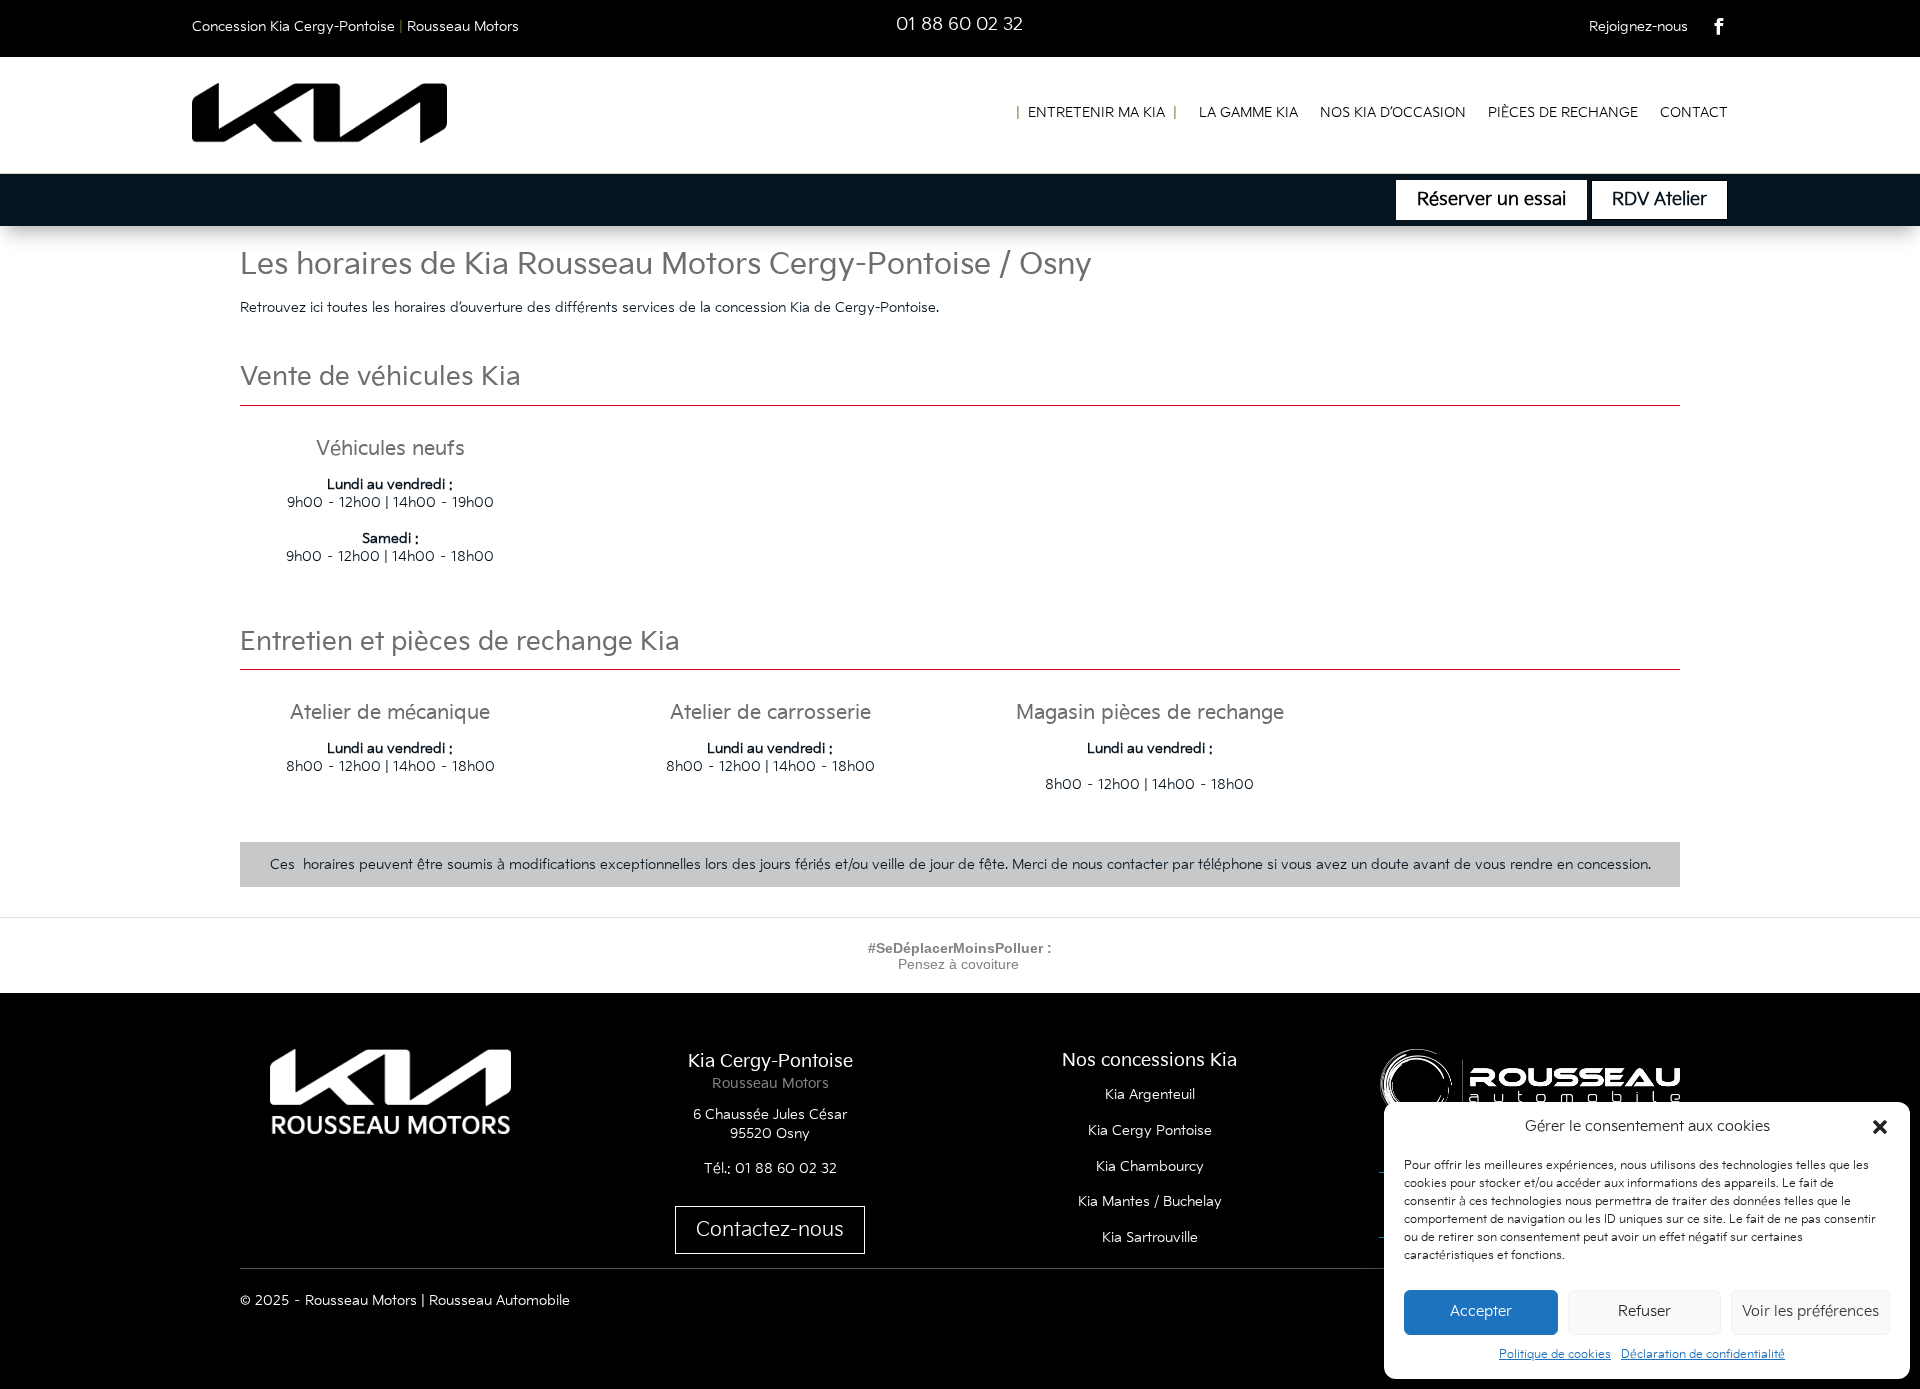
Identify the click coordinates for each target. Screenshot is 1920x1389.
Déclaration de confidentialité (1703, 1354)
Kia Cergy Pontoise (1150, 1130)
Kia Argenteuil (1150, 1094)
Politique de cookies (1555, 1354)
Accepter (1481, 1311)
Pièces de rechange (1563, 112)
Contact (1694, 112)
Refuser (1644, 1311)
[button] (1880, 1127)
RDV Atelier (1659, 199)
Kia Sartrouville (1150, 1237)
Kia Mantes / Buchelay (1150, 1201)
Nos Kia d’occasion (1393, 112)
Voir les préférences (1810, 1311)
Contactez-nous (770, 1230)
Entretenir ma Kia (1096, 112)
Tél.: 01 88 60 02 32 (770, 1168)
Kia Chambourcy (1150, 1166)
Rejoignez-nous (1638, 26)
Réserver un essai (1491, 199)
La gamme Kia (1248, 112)
